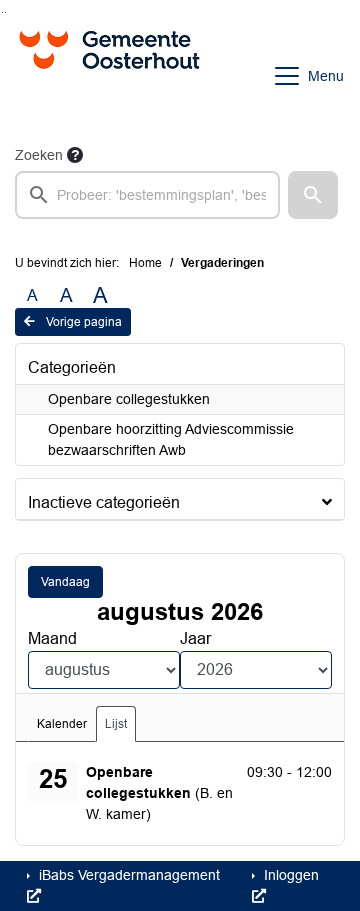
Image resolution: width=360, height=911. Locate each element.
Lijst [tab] (116, 724)
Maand (52, 638)
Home (145, 263)
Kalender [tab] (62, 724)
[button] (313, 195)
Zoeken (39, 155)
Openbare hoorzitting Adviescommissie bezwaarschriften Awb (171, 439)
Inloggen (289, 875)
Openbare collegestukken (129, 399)
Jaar (195, 638)
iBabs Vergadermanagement (127, 875)
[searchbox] (147, 195)
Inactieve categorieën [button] (104, 502)
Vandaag (65, 582)
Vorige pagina (82, 322)
